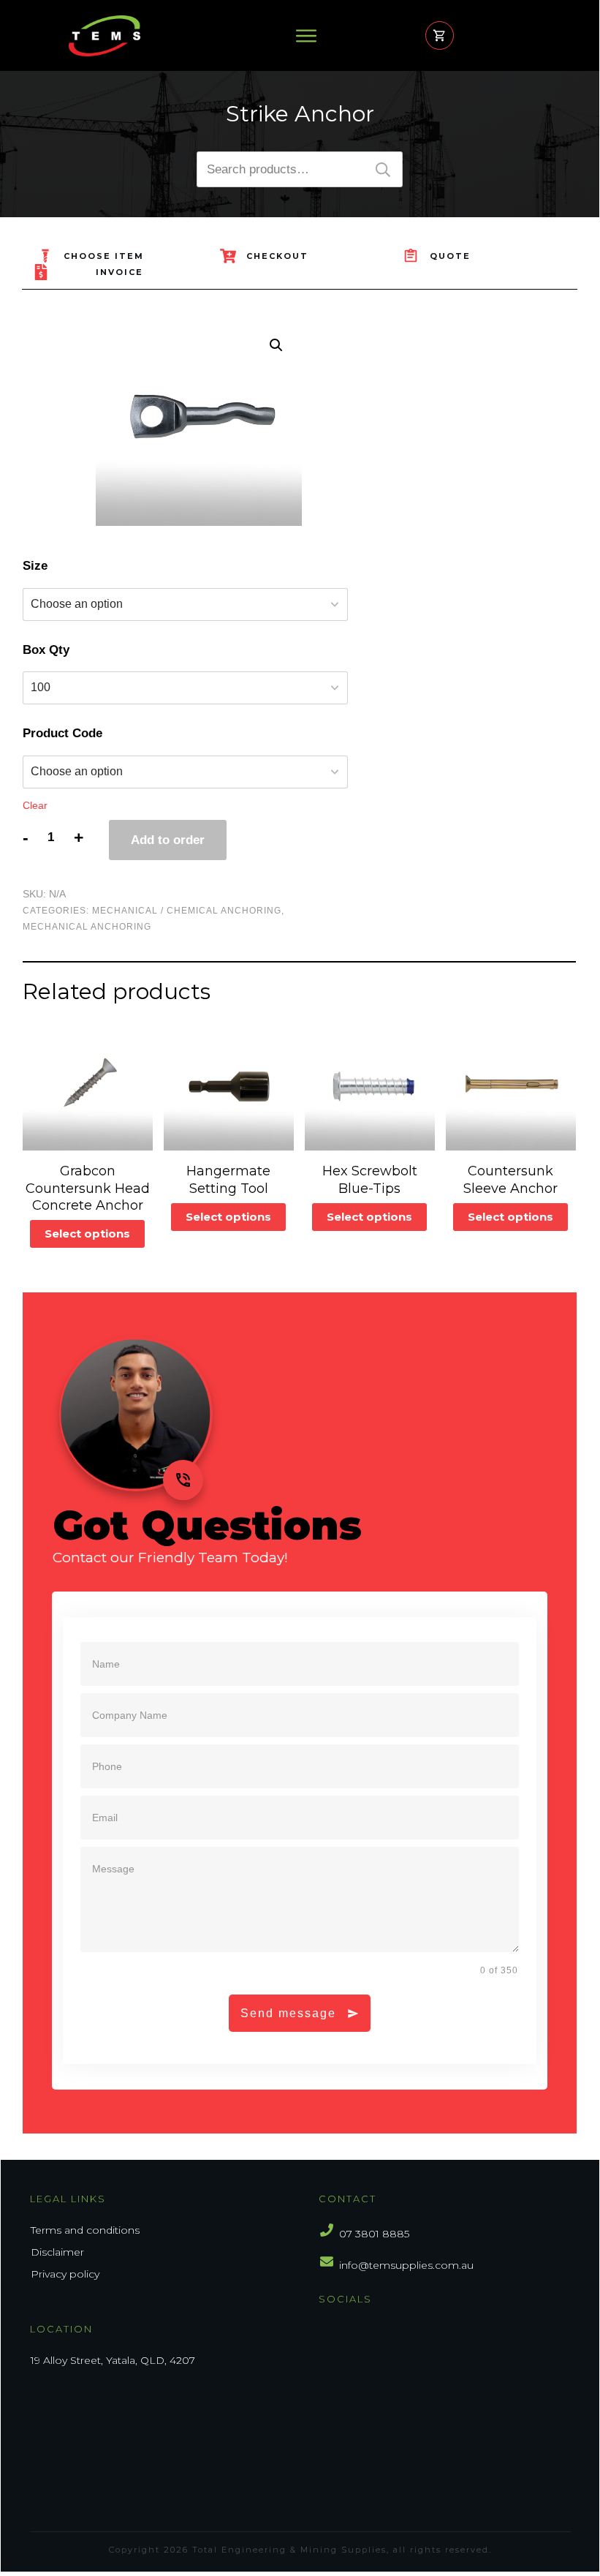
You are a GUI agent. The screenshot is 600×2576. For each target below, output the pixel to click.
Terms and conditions (85, 2230)
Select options (87, 1234)
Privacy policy (65, 2274)
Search (383, 169)
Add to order (168, 840)
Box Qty (46, 650)
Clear (35, 805)
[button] (276, 345)
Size (35, 566)
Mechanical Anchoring (87, 927)
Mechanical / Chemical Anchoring (187, 911)
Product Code (62, 733)
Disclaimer (57, 2252)
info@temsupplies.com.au (406, 2265)
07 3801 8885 (374, 2234)
